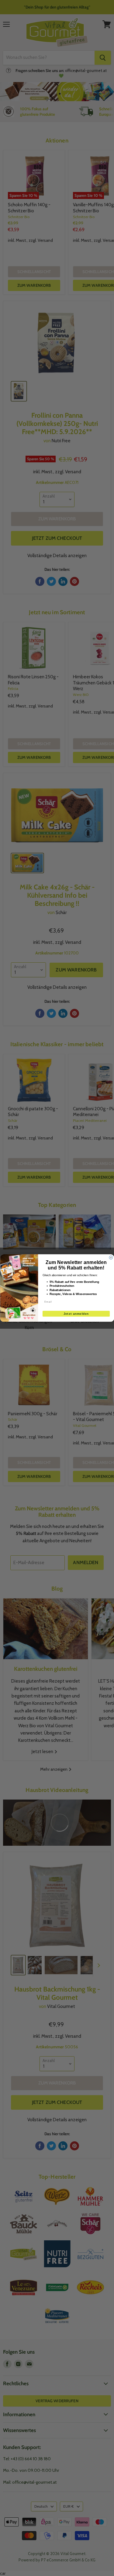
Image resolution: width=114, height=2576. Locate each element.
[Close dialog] (111, 1258)
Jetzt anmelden (76, 1314)
